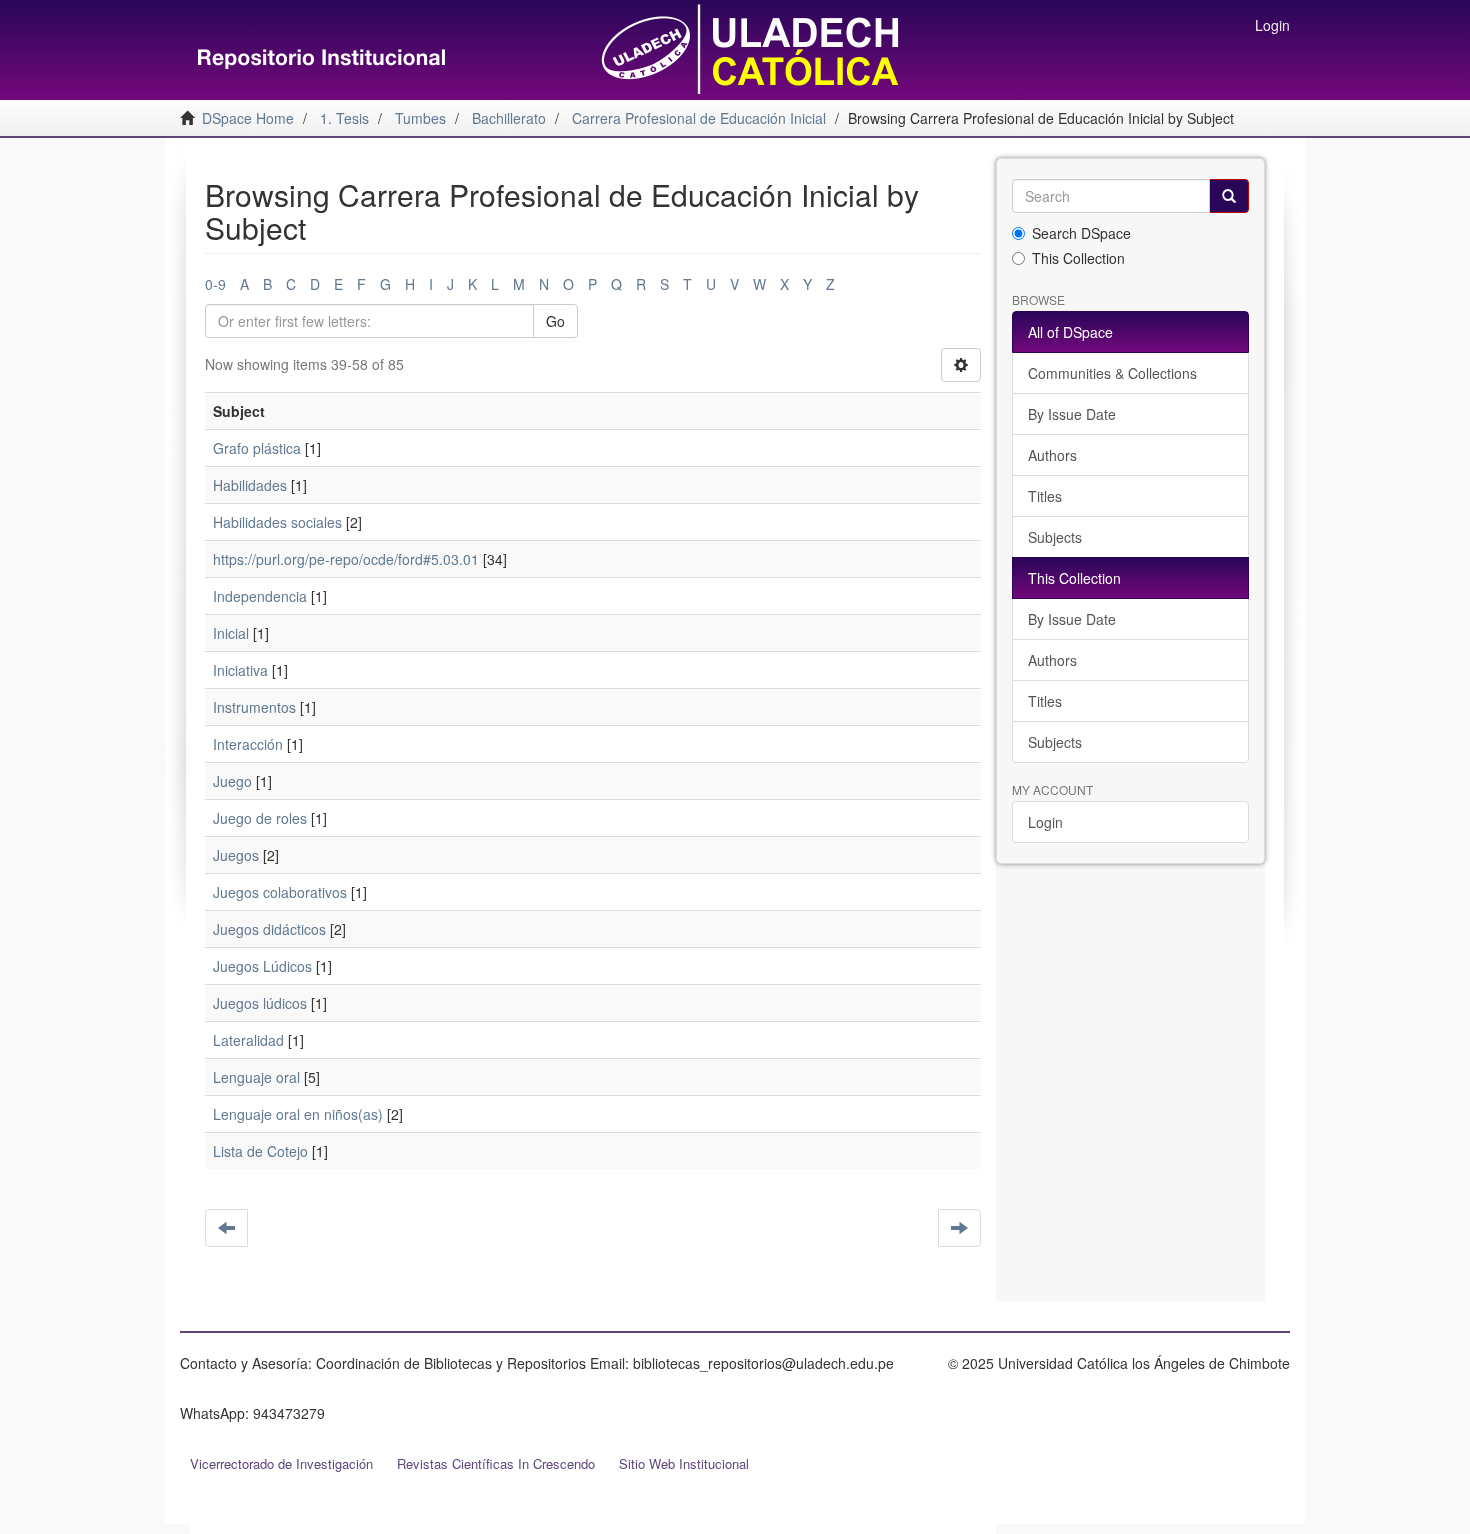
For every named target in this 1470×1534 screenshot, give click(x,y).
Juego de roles (260, 818)
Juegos (236, 855)
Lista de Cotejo (260, 1151)
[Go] (1229, 196)
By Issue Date (1072, 414)
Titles (1045, 496)
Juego (232, 781)
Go (555, 321)
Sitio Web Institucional (684, 1463)
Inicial (231, 633)
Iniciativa (240, 670)
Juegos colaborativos (280, 892)
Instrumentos (254, 707)
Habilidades (250, 485)
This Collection (1078, 258)
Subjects (1055, 537)
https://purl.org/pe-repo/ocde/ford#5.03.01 (346, 559)
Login (1045, 822)
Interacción (248, 744)
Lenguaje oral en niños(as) (298, 1114)
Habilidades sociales (277, 522)
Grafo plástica (257, 448)
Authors (1052, 455)
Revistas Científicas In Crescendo (496, 1463)
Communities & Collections (1112, 373)
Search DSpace (1081, 233)
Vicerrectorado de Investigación (281, 1463)
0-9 (215, 284)
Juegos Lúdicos (262, 966)
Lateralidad (248, 1040)
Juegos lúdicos (260, 1003)
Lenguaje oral (256, 1077)
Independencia (260, 596)
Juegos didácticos (269, 929)
